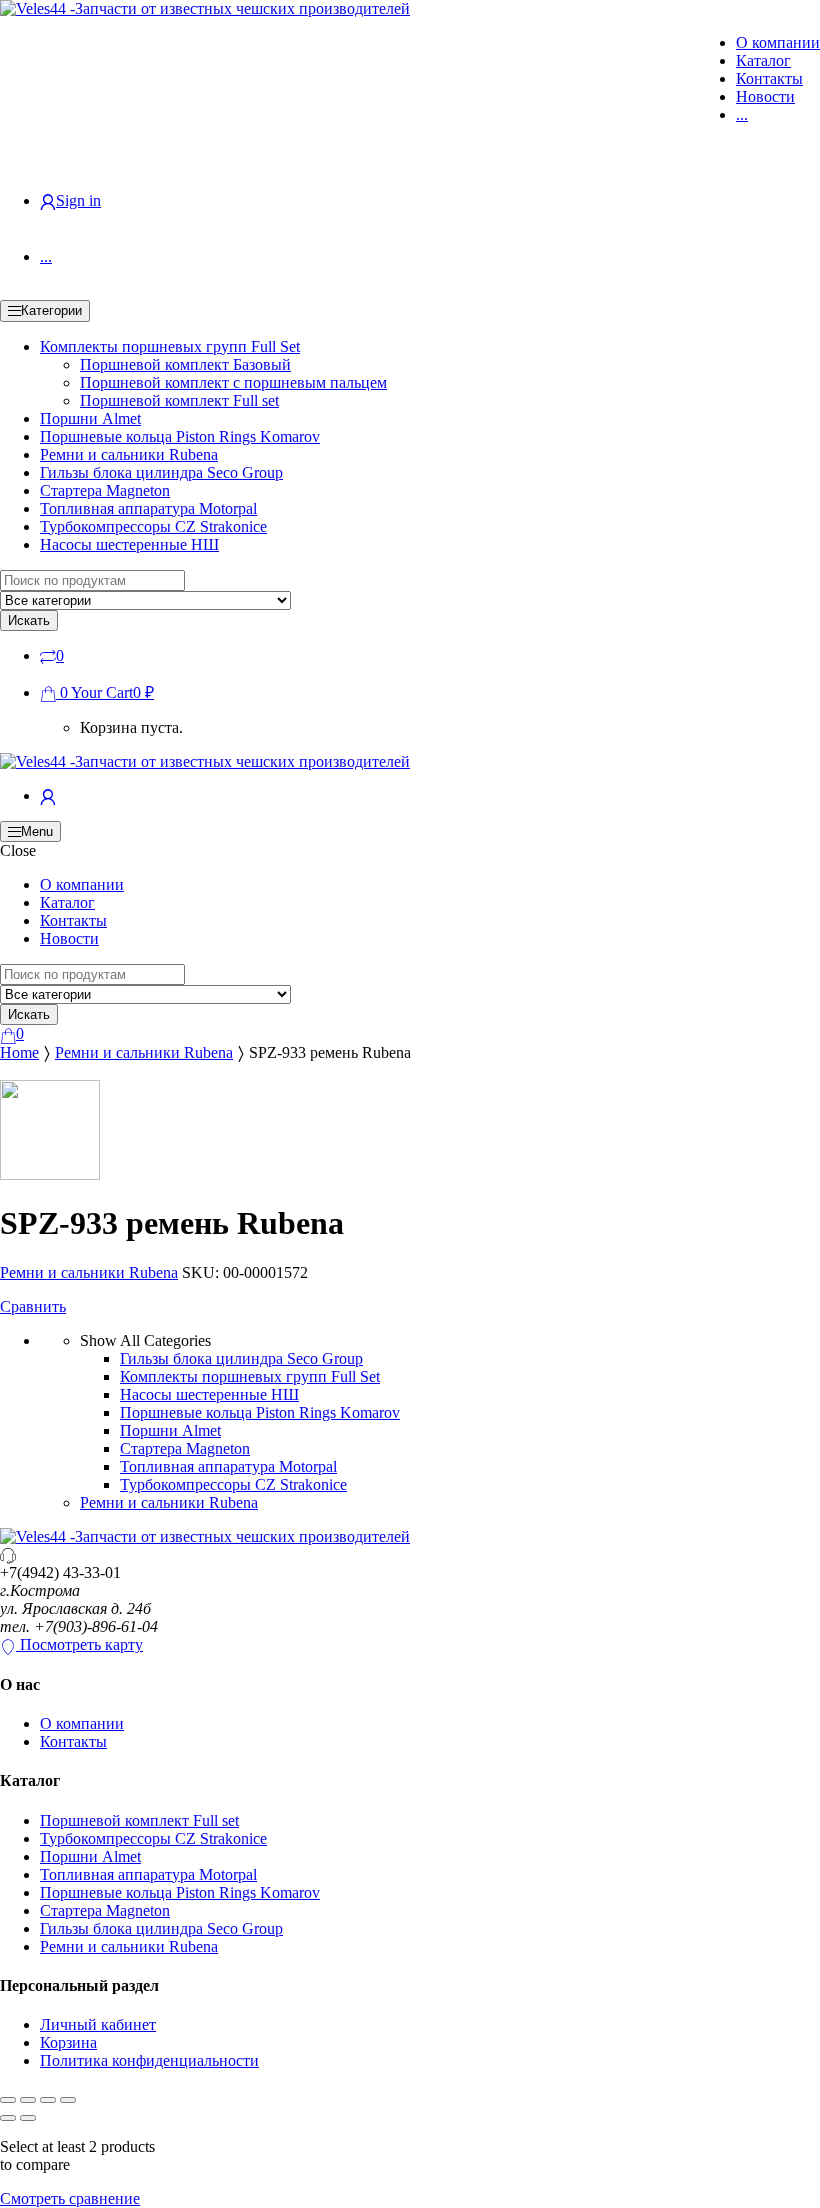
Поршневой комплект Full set (179, 400)
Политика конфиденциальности (149, 2060)
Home (19, 1052)
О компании (778, 42)
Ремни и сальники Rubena (129, 454)
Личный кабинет (98, 2024)
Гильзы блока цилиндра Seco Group (161, 472)
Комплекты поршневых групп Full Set (170, 346)
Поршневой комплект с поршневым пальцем (233, 382)
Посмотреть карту (79, 1644)
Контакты (769, 78)
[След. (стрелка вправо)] (28, 2118)
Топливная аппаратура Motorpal (148, 508)
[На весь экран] (28, 2100)
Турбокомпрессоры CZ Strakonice (153, 526)
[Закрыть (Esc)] (68, 2100)
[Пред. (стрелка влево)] (8, 2118)
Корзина (68, 2042)
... (742, 114)
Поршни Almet (90, 418)
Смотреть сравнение (70, 2198)
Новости (765, 96)
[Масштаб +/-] (8, 2100)
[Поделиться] (48, 2100)
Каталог (763, 60)
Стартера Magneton (105, 490)
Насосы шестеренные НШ (129, 544)
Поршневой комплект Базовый (185, 364)
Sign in (78, 200)
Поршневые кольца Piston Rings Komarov (180, 436)
